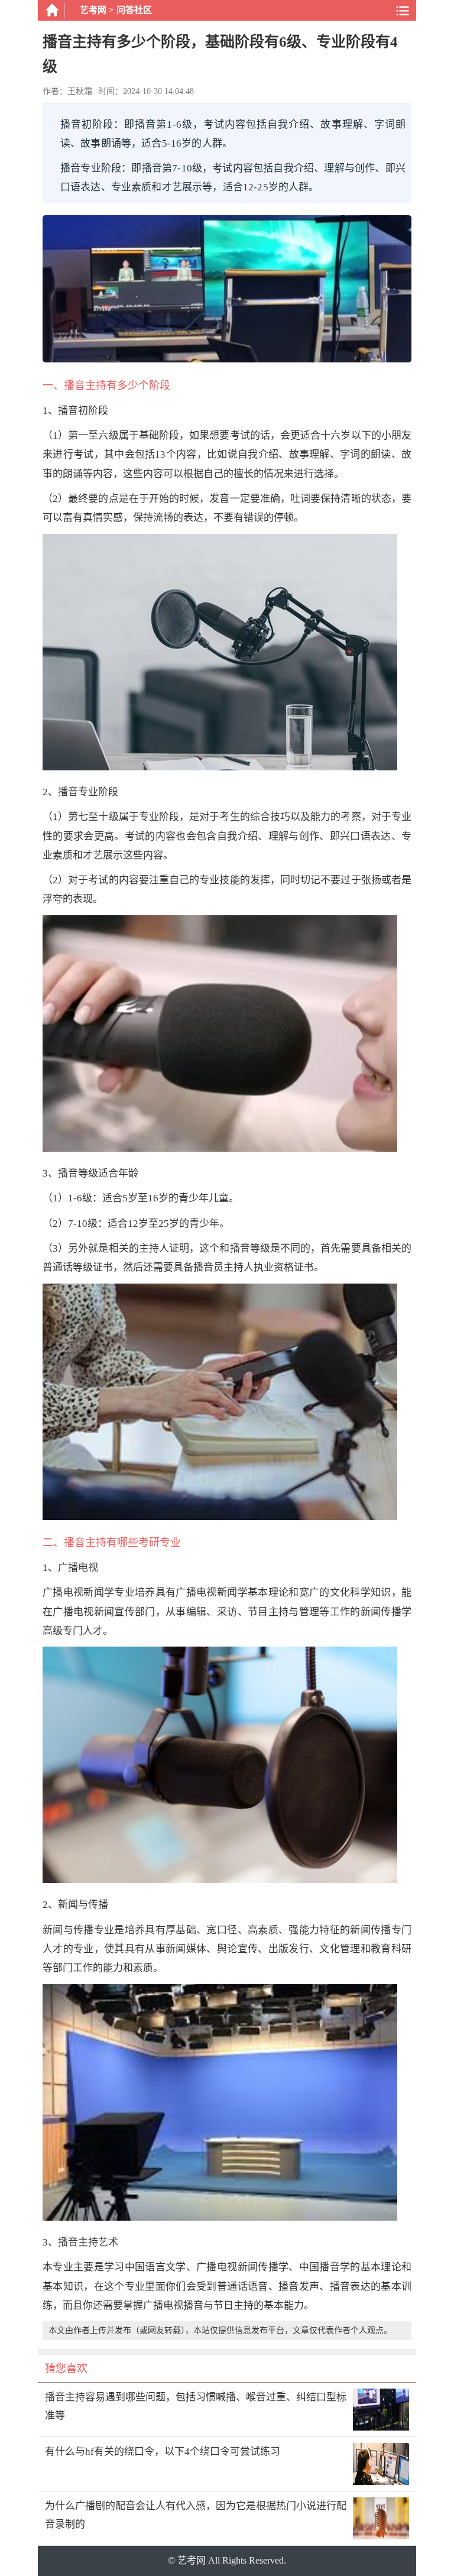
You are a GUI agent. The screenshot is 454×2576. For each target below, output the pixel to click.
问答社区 (134, 10)
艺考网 (93, 10)
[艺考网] (51, 10)
